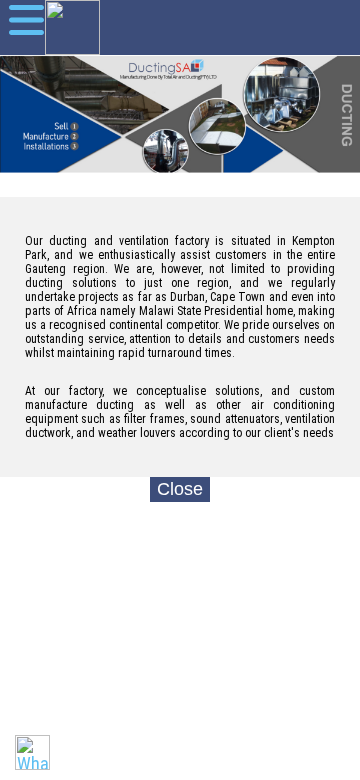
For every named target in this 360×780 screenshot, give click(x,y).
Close (180, 489)
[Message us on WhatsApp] (32, 752)
